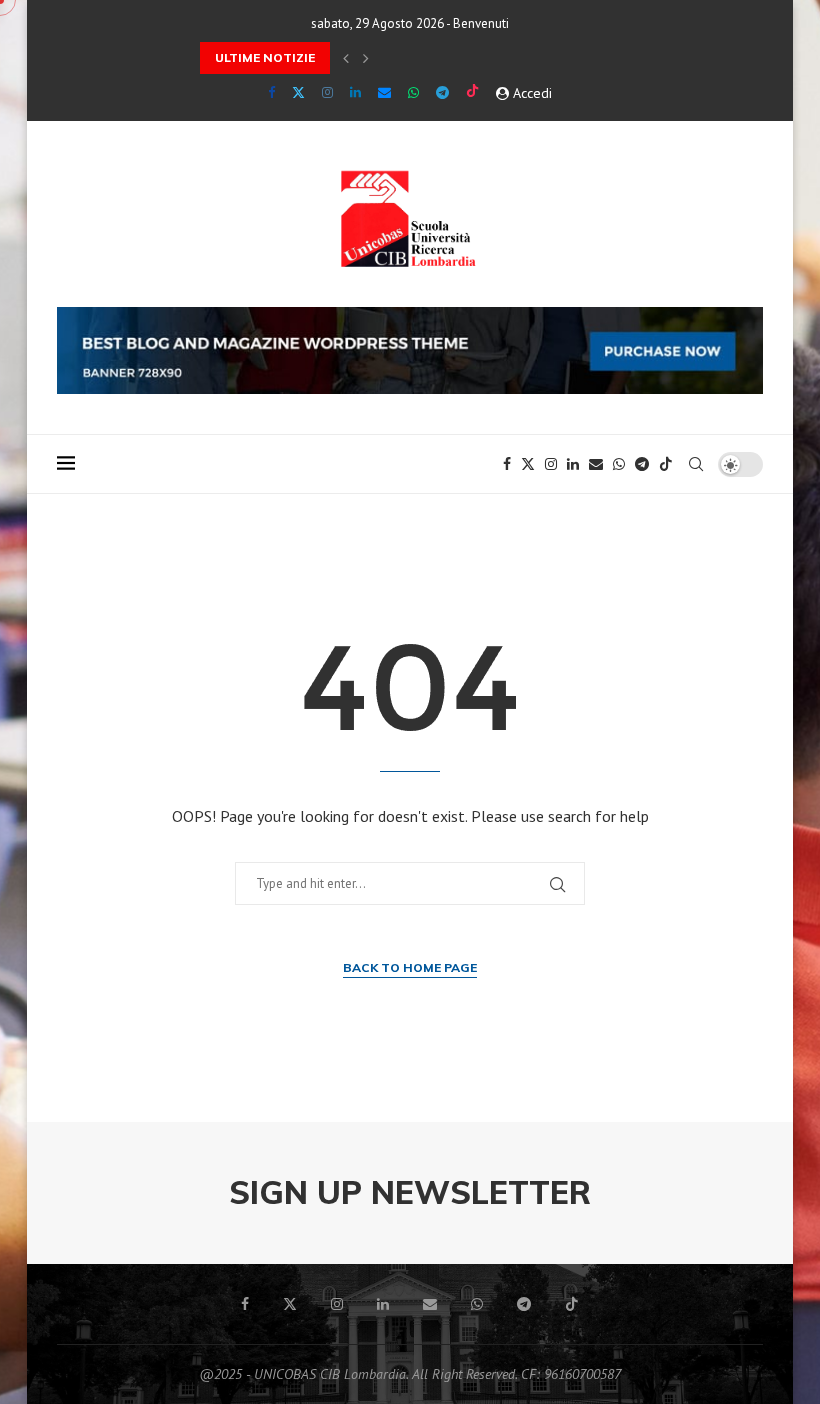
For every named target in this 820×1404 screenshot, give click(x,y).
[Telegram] (442, 92)
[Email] (384, 92)
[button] (346, 58)
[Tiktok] (472, 92)
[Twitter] (298, 92)
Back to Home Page (410, 967)
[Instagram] (327, 92)
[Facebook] (271, 92)
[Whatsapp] (413, 92)
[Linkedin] (355, 92)
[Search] (696, 464)
